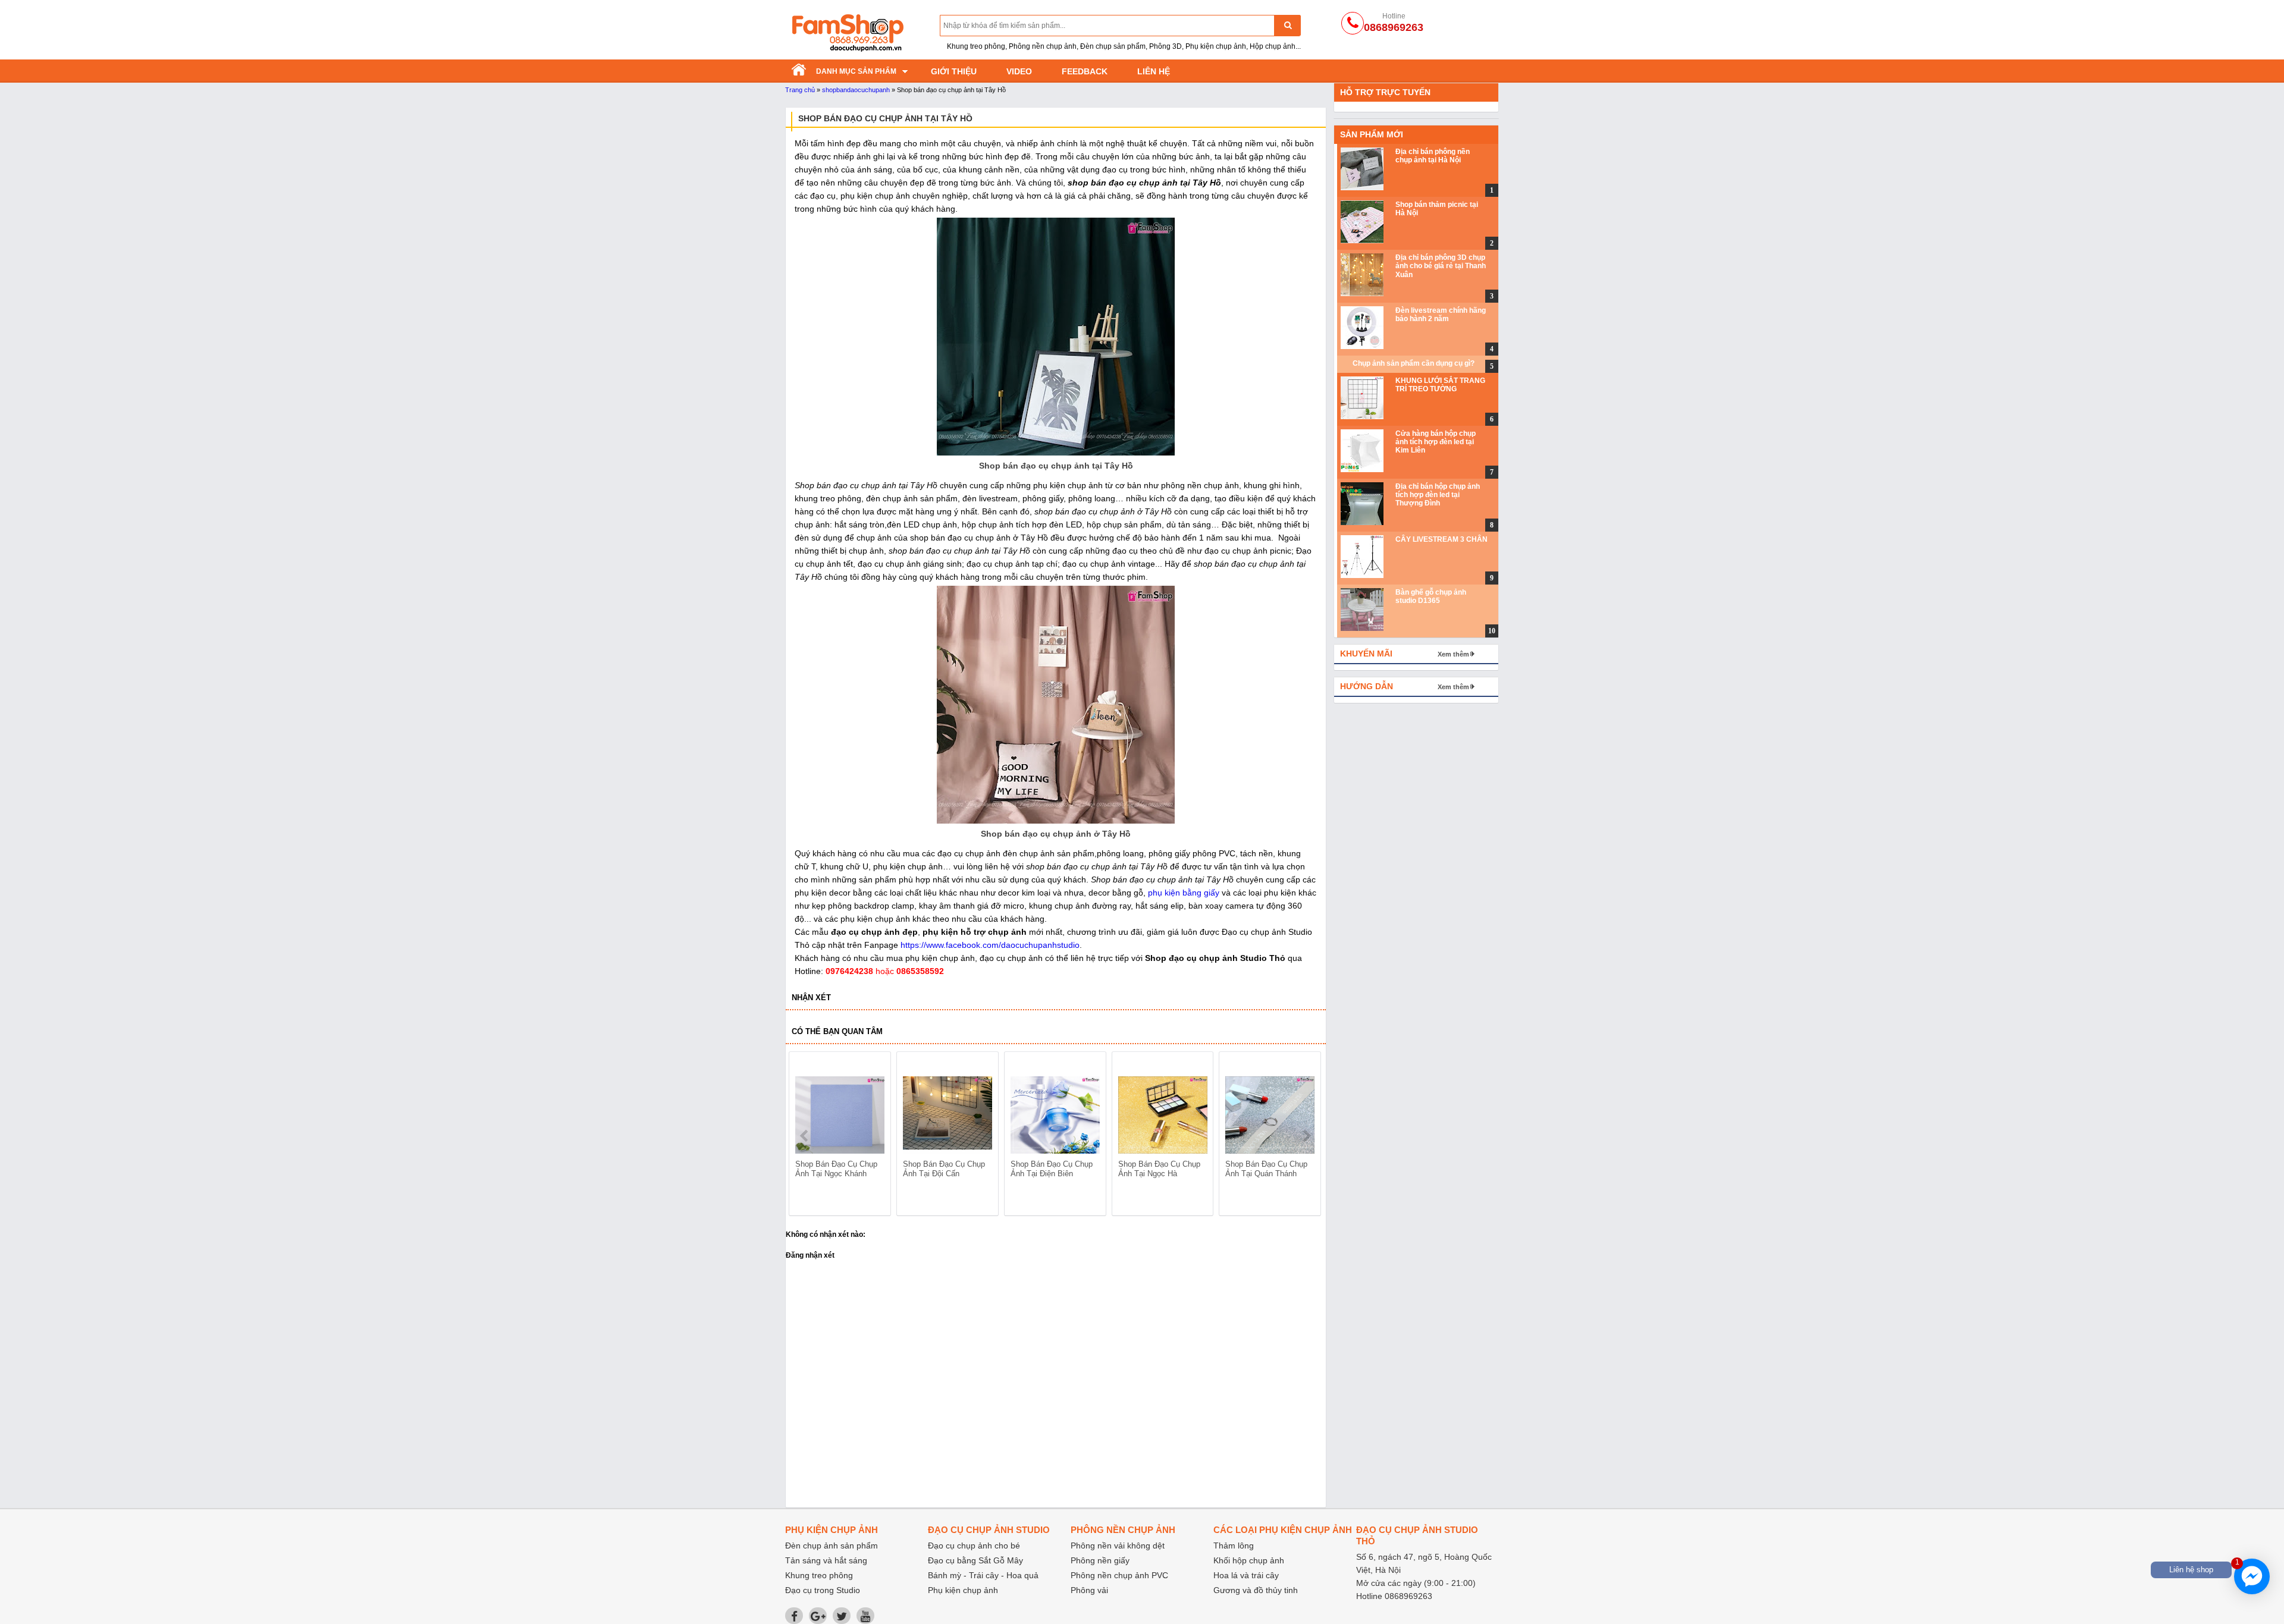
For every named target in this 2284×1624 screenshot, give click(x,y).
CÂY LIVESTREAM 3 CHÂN (1441, 539)
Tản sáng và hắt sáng (826, 1560)
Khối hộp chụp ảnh (1249, 1560)
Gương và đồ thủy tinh (1256, 1590)
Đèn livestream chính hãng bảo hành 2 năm (1441, 315)
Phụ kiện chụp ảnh (963, 1590)
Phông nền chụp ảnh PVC (1119, 1575)
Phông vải (1089, 1590)
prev (805, 1136)
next (1306, 1136)
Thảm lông (1234, 1546)
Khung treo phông (819, 1575)
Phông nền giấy (1100, 1560)
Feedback (1085, 71)
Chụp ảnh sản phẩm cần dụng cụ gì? (1414, 363)
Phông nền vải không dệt (1118, 1546)
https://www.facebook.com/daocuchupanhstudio (990, 945)
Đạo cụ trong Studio (823, 1590)
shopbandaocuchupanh (856, 90)
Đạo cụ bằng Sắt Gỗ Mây (975, 1560)
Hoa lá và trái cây (1246, 1575)
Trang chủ (800, 90)
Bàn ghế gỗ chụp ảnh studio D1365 (1431, 596)
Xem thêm (1453, 654)
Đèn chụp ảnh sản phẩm (832, 1546)
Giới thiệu (954, 71)
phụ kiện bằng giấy (1182, 893)
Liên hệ (1154, 71)
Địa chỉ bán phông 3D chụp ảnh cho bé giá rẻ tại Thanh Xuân (1441, 266)
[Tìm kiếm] (1287, 25)
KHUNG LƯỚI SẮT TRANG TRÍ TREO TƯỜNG (1440, 385)
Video (1019, 71)
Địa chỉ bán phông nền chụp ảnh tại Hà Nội (1433, 156)
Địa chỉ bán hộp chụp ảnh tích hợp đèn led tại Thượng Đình (1438, 495)
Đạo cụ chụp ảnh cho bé (974, 1546)
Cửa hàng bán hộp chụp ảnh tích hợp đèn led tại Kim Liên (1436, 442)
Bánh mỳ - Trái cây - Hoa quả (983, 1575)
